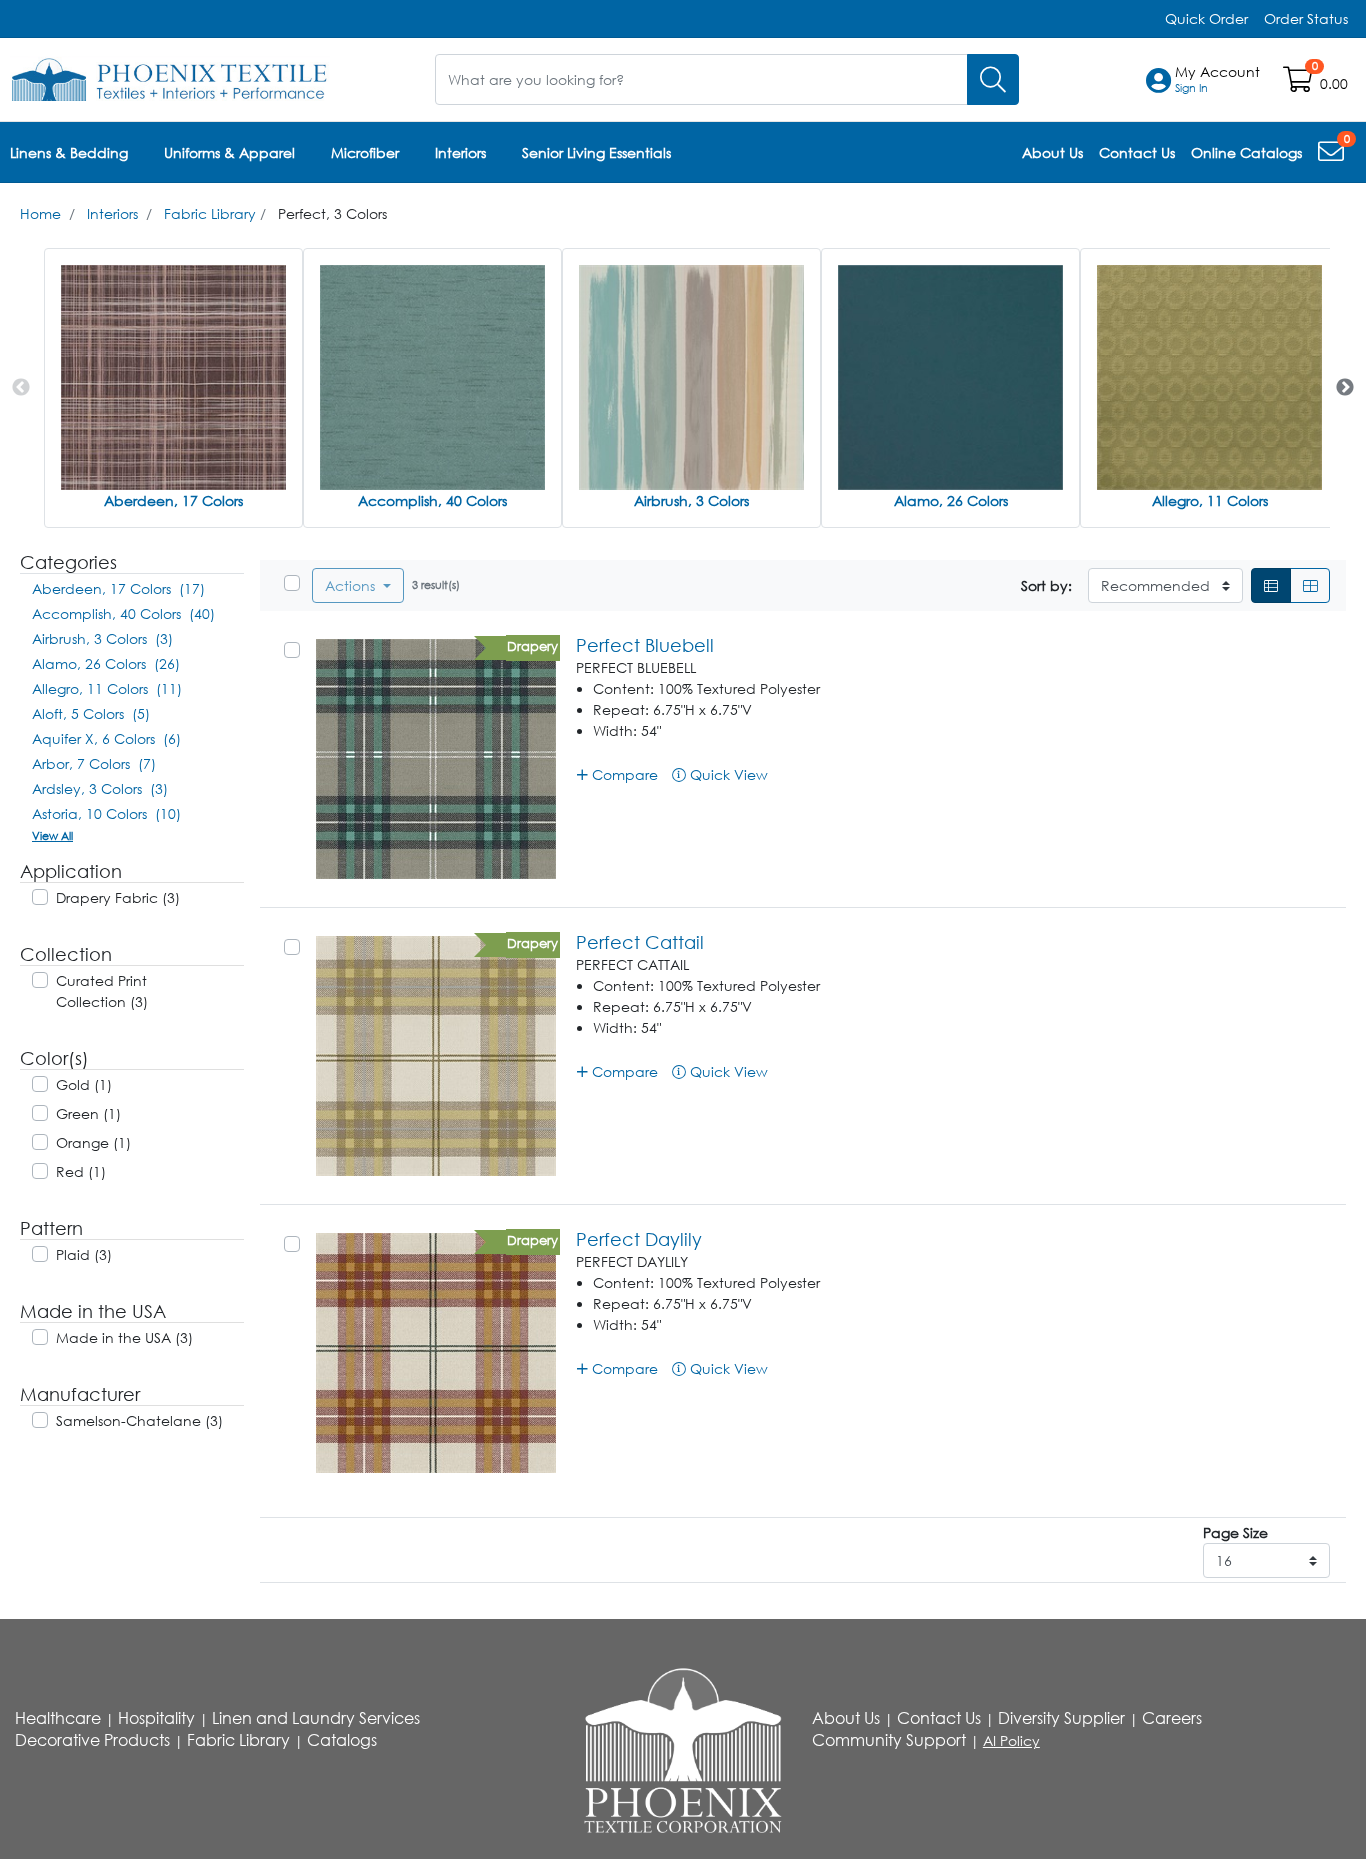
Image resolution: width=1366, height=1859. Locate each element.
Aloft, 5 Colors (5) (91, 713)
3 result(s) (436, 584)
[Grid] (1310, 585)
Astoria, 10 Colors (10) (106, 813)
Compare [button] (623, 774)
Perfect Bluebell (645, 645)
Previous (21, 388)
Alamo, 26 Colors (951, 500)
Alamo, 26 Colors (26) (106, 663)
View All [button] (52, 835)
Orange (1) (93, 1142)
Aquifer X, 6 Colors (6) (106, 738)
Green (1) (88, 1113)
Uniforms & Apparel (229, 152)
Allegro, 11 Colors (1210, 500)
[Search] (993, 79)
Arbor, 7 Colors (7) (94, 763)
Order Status (1306, 18)
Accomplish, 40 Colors (432, 500)
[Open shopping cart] (1299, 83)
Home (40, 213)
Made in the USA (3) (124, 1337)
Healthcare (58, 1718)
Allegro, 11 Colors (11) (107, 688)
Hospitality (156, 1718)
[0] (1333, 155)
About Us (846, 1718)
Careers (1172, 1718)
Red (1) (81, 1171)
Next (1345, 388)
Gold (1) (84, 1084)
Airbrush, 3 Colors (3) (102, 638)
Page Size (1235, 1532)
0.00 (1334, 83)
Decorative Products (92, 1740)
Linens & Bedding (69, 152)
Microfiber (365, 152)
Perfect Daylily (639, 1239)
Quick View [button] (727, 774)
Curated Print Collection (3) (102, 991)
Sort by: (1046, 585)
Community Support (889, 1740)
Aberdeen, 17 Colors (173, 500)
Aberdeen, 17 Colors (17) (118, 588)
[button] (1217, 80)
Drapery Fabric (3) (118, 897)
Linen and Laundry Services (316, 1718)
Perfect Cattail (640, 942)
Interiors (460, 152)
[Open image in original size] (170, 77)
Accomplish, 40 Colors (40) (123, 613)
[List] (1271, 585)
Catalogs (342, 1740)
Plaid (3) (84, 1254)
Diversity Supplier (1061, 1718)
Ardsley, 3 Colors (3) (100, 788)
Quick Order (1206, 18)
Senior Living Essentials (596, 152)
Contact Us (939, 1718)
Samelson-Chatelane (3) (139, 1420)
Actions (352, 585)
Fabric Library (210, 213)
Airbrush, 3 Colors (691, 500)
